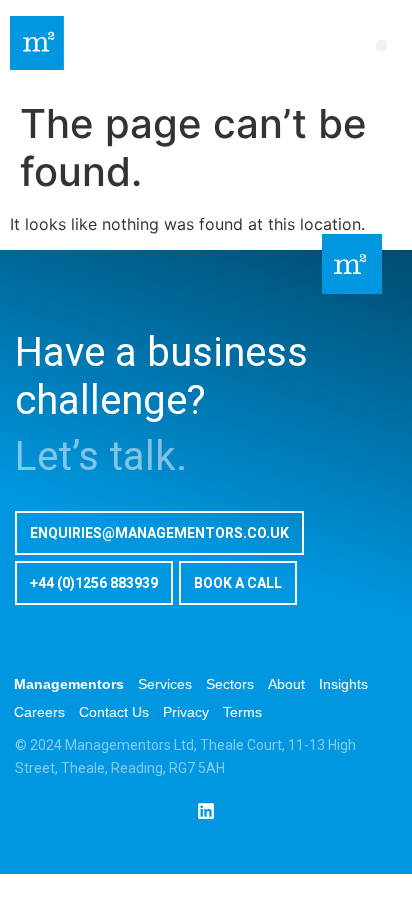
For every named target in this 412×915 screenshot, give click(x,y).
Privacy (186, 712)
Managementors (69, 684)
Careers (39, 712)
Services (165, 684)
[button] (381, 45)
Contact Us (114, 712)
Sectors (230, 684)
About (286, 684)
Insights (343, 684)
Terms (242, 712)
